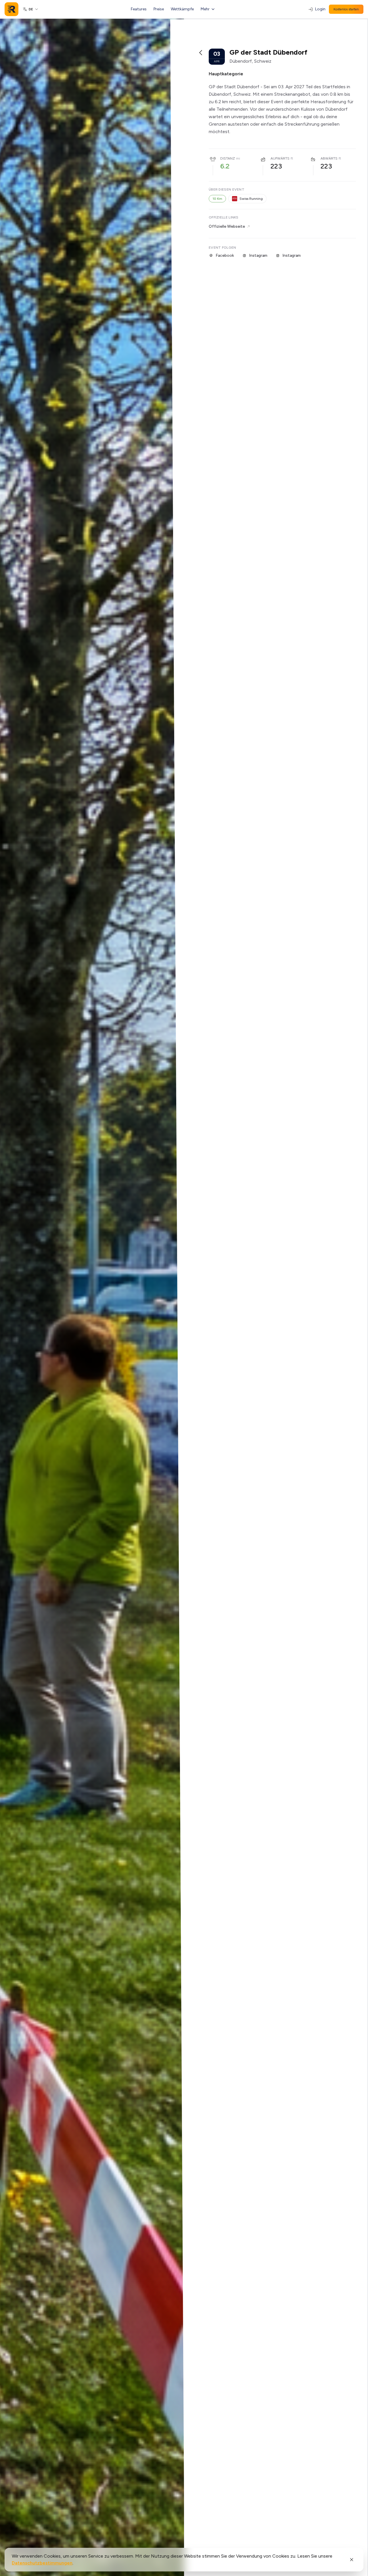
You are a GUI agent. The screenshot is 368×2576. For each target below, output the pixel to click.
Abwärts (329, 158)
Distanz (228, 158)
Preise (159, 9)
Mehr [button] (205, 9)
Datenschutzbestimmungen (42, 2563)
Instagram (258, 255)
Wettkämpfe (182, 9)
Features (139, 9)
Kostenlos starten (346, 9)
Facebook (225, 255)
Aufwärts (280, 158)
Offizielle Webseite (227, 226)
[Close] (352, 2560)
